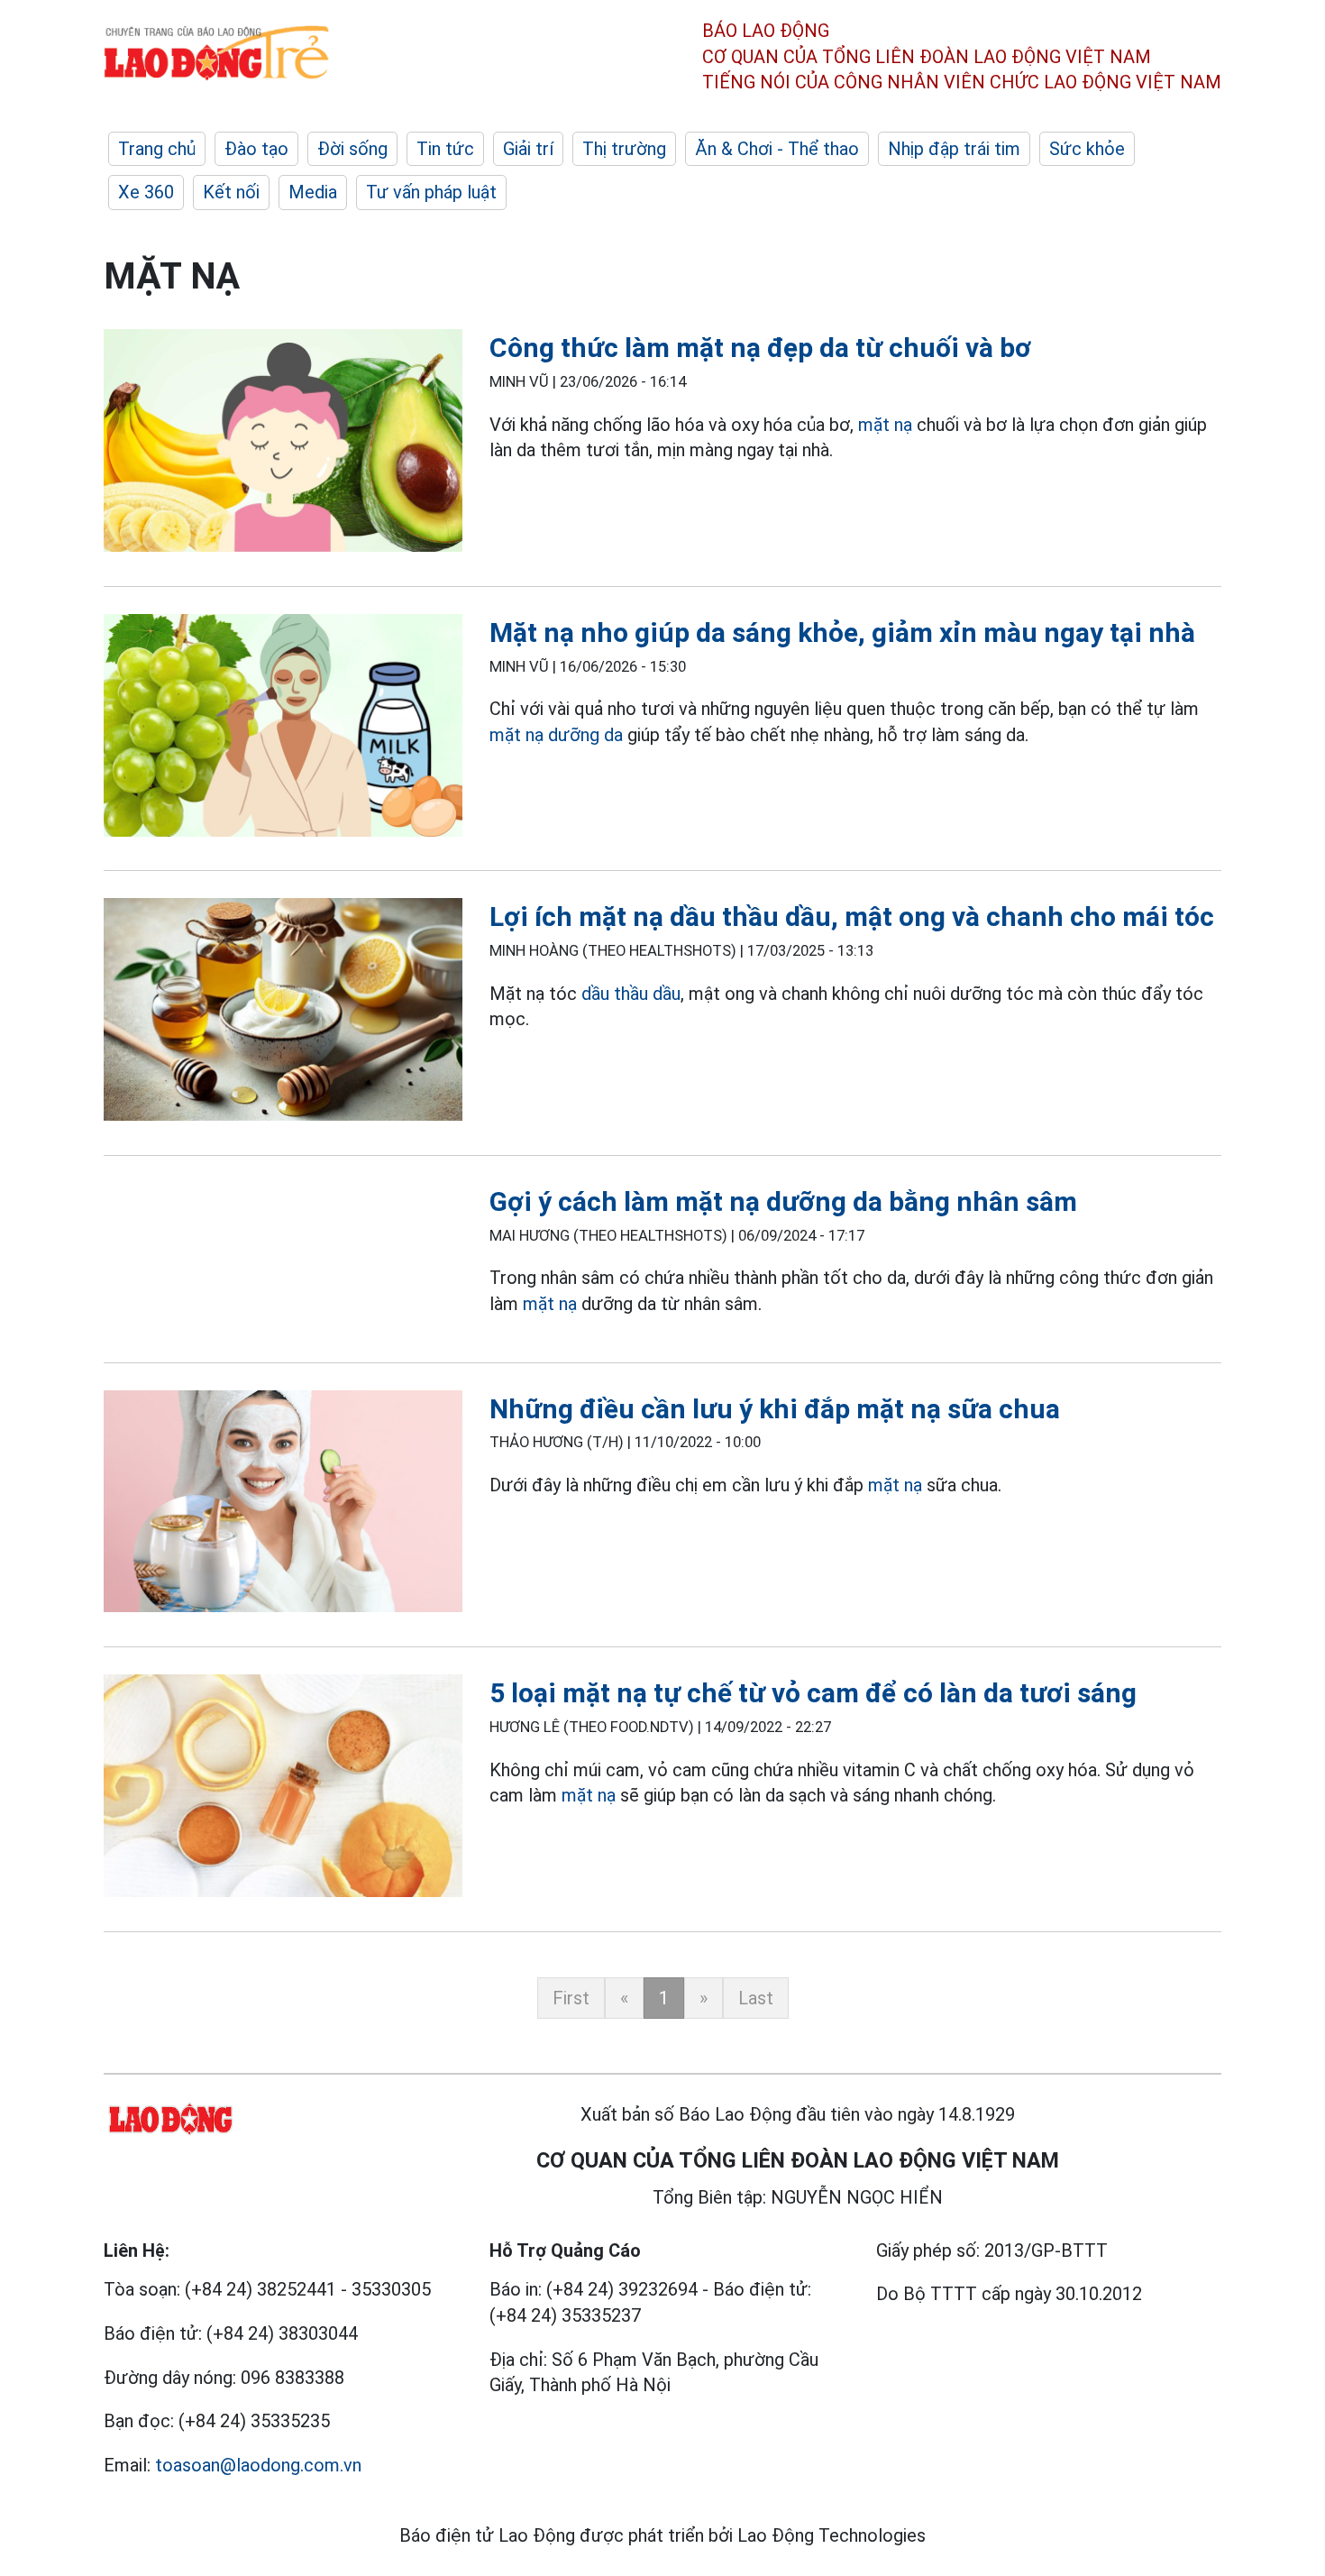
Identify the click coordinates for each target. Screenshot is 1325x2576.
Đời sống (352, 149)
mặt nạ (885, 425)
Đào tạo (256, 149)
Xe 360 (146, 192)
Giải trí (528, 149)
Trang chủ (157, 149)
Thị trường (624, 149)
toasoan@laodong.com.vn (258, 2465)
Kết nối (231, 192)
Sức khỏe (1087, 149)
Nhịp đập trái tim (954, 149)
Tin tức (445, 149)
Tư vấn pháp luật (431, 192)
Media (313, 192)
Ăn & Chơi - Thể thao (777, 149)
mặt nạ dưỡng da (556, 735)
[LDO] (283, 444)
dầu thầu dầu (631, 994)
